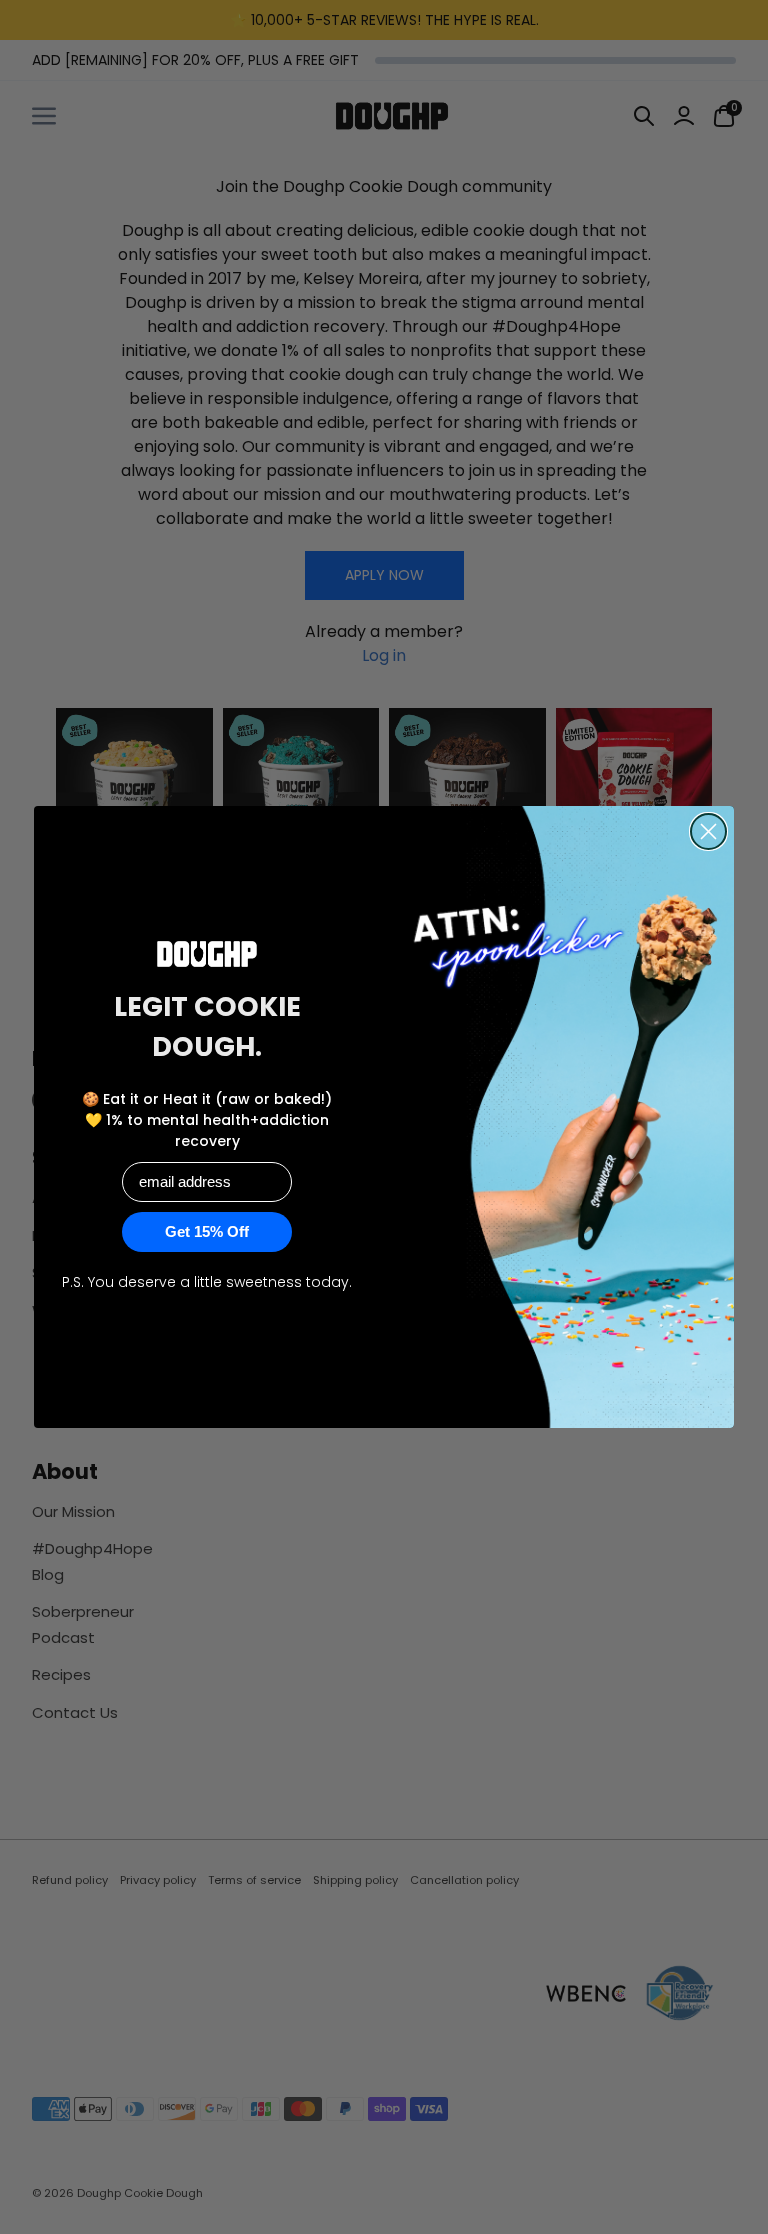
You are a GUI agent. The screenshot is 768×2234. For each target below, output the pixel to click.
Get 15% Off (207, 1231)
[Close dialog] (708, 831)
